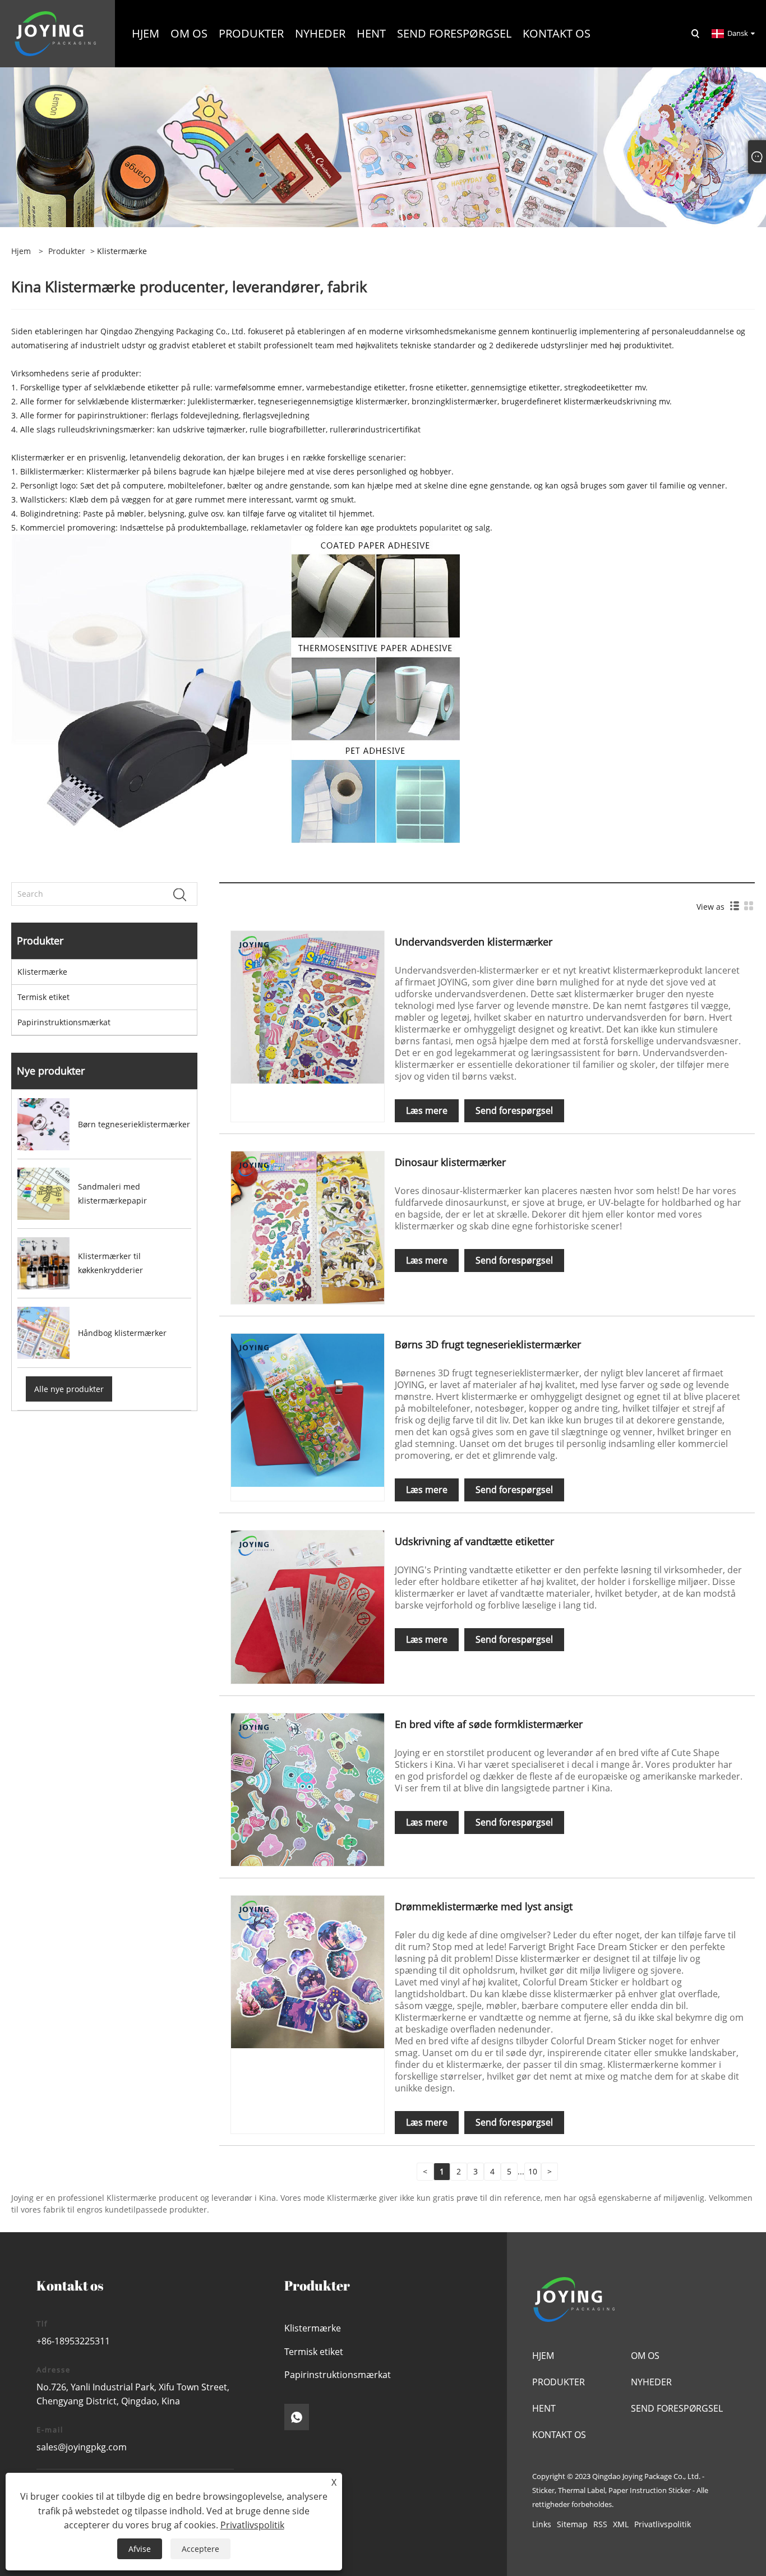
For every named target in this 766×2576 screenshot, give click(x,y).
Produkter (67, 251)
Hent (544, 2408)
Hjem (543, 2356)
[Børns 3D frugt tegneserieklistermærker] (307, 1409)
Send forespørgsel (514, 1110)
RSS (600, 2524)
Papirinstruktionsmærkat (64, 1022)
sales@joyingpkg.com (82, 2447)
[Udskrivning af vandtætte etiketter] (307, 1606)
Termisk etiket (43, 997)
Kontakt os (559, 2435)
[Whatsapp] (297, 2417)
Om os (645, 2356)
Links (542, 2524)
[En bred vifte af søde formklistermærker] (307, 1789)
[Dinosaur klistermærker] (307, 1227)
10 (533, 2171)
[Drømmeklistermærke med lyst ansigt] (307, 1971)
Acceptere (200, 2549)
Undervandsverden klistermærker (474, 942)
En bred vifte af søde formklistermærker (489, 1724)
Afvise (140, 2549)
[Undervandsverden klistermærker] (307, 1006)
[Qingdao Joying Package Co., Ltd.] (56, 33)
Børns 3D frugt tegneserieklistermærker (488, 1344)
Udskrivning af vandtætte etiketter (474, 1541)
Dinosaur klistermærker (450, 1162)
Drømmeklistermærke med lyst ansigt (484, 1906)
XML (621, 2524)
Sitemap (572, 2524)
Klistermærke (42, 972)
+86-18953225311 (73, 2341)
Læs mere (427, 1110)
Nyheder (651, 2382)
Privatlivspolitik (663, 2524)
